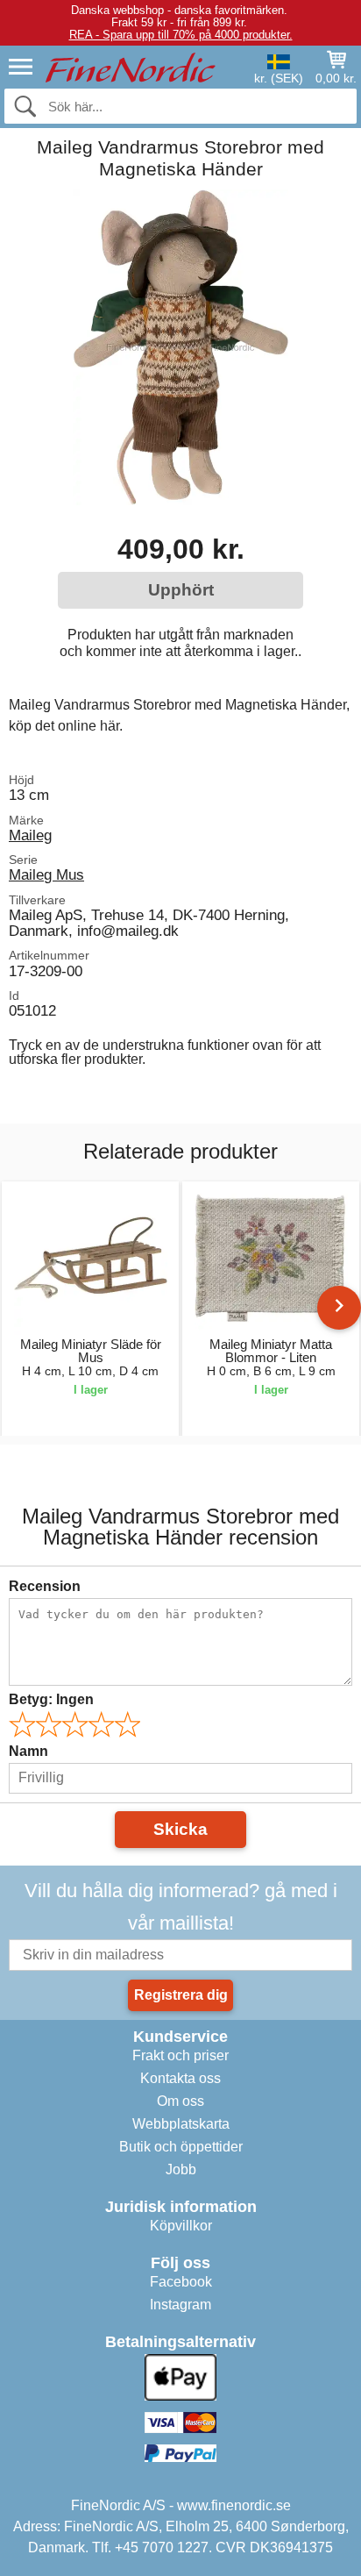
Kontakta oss (180, 2078)
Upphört (181, 590)
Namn (28, 1751)
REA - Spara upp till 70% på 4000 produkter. (181, 35)
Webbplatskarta (181, 2124)
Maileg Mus (46, 874)
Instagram (180, 2305)
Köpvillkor (181, 2226)
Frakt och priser (180, 2055)
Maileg (30, 835)
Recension (45, 1586)
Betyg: (51, 1699)
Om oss (180, 2101)
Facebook (181, 2282)
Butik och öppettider (181, 2147)
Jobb (181, 2169)
